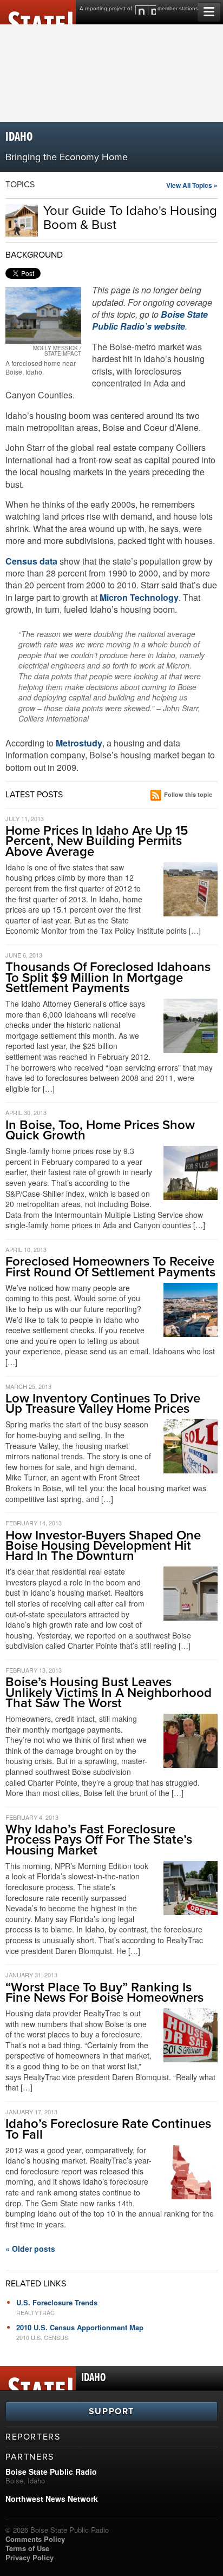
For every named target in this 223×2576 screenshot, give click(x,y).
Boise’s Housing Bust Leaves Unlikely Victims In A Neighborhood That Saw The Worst (109, 1692)
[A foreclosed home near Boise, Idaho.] (43, 315)
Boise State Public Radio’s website (150, 320)
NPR (146, 10)
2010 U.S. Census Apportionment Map (80, 2327)
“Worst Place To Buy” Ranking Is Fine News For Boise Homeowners (104, 1992)
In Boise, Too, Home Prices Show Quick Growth (100, 1130)
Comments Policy (35, 2539)
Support (111, 2411)
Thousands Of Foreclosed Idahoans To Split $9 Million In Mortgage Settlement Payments (108, 977)
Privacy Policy (29, 2557)
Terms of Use (27, 2548)
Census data (31, 561)
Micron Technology (139, 597)
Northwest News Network (52, 2499)
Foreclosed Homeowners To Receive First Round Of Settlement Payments (110, 1267)
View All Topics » (192, 185)
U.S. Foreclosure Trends (57, 2302)
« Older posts (30, 2249)
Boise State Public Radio (51, 2472)
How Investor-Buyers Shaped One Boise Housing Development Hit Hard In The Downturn (103, 1546)
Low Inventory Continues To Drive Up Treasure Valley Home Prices (103, 1404)
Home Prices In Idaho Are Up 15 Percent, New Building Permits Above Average (97, 841)
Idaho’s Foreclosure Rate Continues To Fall (108, 2129)
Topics (20, 185)
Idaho (19, 137)
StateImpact (38, 12)
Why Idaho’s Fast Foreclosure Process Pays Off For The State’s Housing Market (99, 1840)
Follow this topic (188, 794)
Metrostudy (79, 743)
